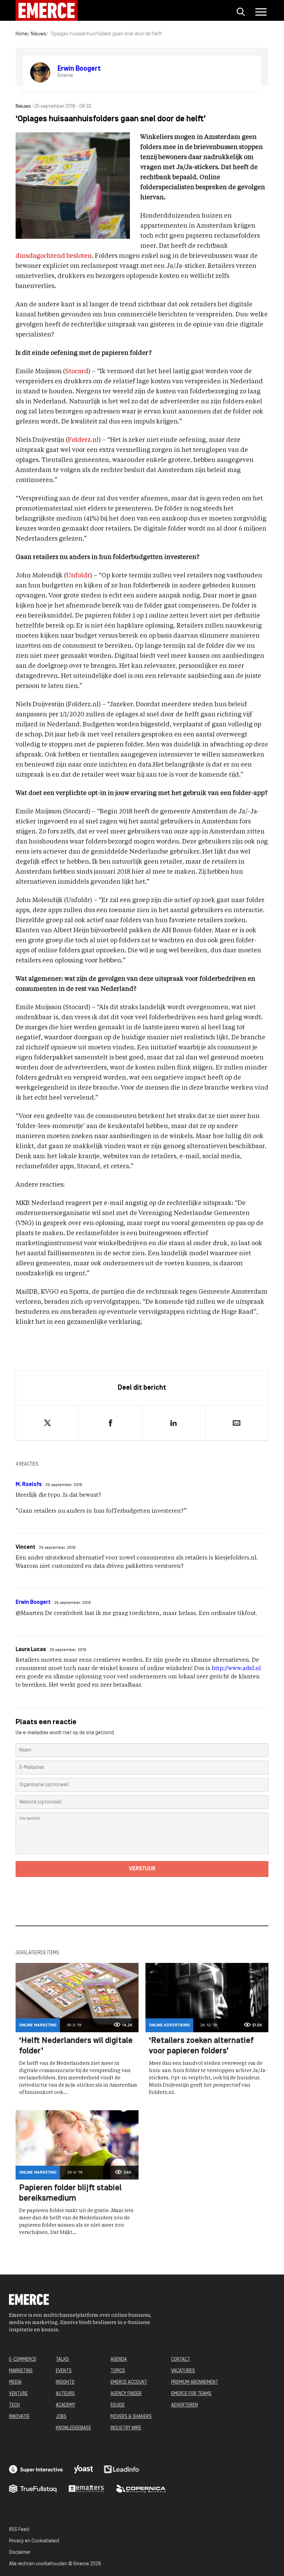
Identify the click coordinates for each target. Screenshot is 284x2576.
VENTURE (18, 2394)
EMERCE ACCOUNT (129, 2382)
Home (22, 34)
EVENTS (64, 2371)
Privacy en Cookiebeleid (34, 2541)
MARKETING (21, 2371)
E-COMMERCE (23, 2360)
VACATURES (183, 2371)
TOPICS (118, 2371)
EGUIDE (118, 2405)
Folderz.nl (83, 440)
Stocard (77, 372)
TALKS (62, 2360)
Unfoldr (78, 576)
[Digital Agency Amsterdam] (36, 2469)
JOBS (61, 2417)
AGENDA (119, 2360)
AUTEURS (65, 2394)
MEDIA (15, 2382)
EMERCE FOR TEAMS (191, 2394)
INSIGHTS (65, 2382)
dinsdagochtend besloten (54, 256)
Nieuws (38, 34)
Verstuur (142, 1869)
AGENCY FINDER (126, 2394)
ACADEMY (65, 2405)
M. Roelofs (29, 1485)
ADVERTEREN (184, 2405)
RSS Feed (19, 2530)
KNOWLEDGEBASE (73, 2428)
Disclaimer (20, 2553)
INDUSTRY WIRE (126, 2428)
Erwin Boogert (33, 1603)
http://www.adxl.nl (236, 1669)
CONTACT (181, 2360)
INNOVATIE (19, 2417)
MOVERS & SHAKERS (131, 2417)
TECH (14, 2405)
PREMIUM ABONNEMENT (195, 2382)
